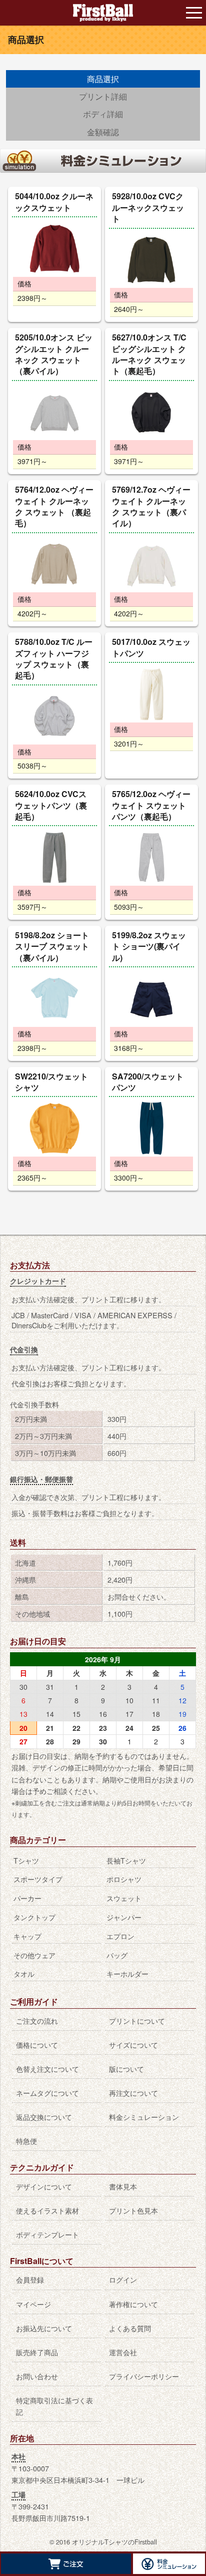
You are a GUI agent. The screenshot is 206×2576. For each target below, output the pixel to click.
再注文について (133, 2093)
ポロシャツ (124, 1879)
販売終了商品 (37, 2352)
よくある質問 (130, 2328)
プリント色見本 (133, 2210)
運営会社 (123, 2352)
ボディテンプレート (47, 2234)
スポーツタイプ (38, 1879)
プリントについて (137, 2020)
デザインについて (44, 2186)
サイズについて (133, 2045)
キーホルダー (127, 1973)
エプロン (120, 1936)
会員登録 (30, 2279)
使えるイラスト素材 (47, 2210)
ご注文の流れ (37, 2020)
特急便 (26, 2141)
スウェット (124, 1898)
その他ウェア (34, 1955)
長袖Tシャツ (126, 1860)
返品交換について (44, 2117)
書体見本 (123, 2186)
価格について (37, 2045)
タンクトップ (34, 1917)
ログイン (123, 2279)
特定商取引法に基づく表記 (54, 2406)
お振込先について (44, 2328)
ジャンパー (124, 1917)
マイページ (33, 2304)
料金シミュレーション (144, 2117)
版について (126, 2069)
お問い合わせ (37, 2376)
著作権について (133, 2304)
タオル (24, 1973)
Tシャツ (26, 1860)
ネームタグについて (47, 2093)
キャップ (27, 1936)
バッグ (117, 1955)
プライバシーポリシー (144, 2376)
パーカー (27, 1898)
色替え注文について (47, 2069)
